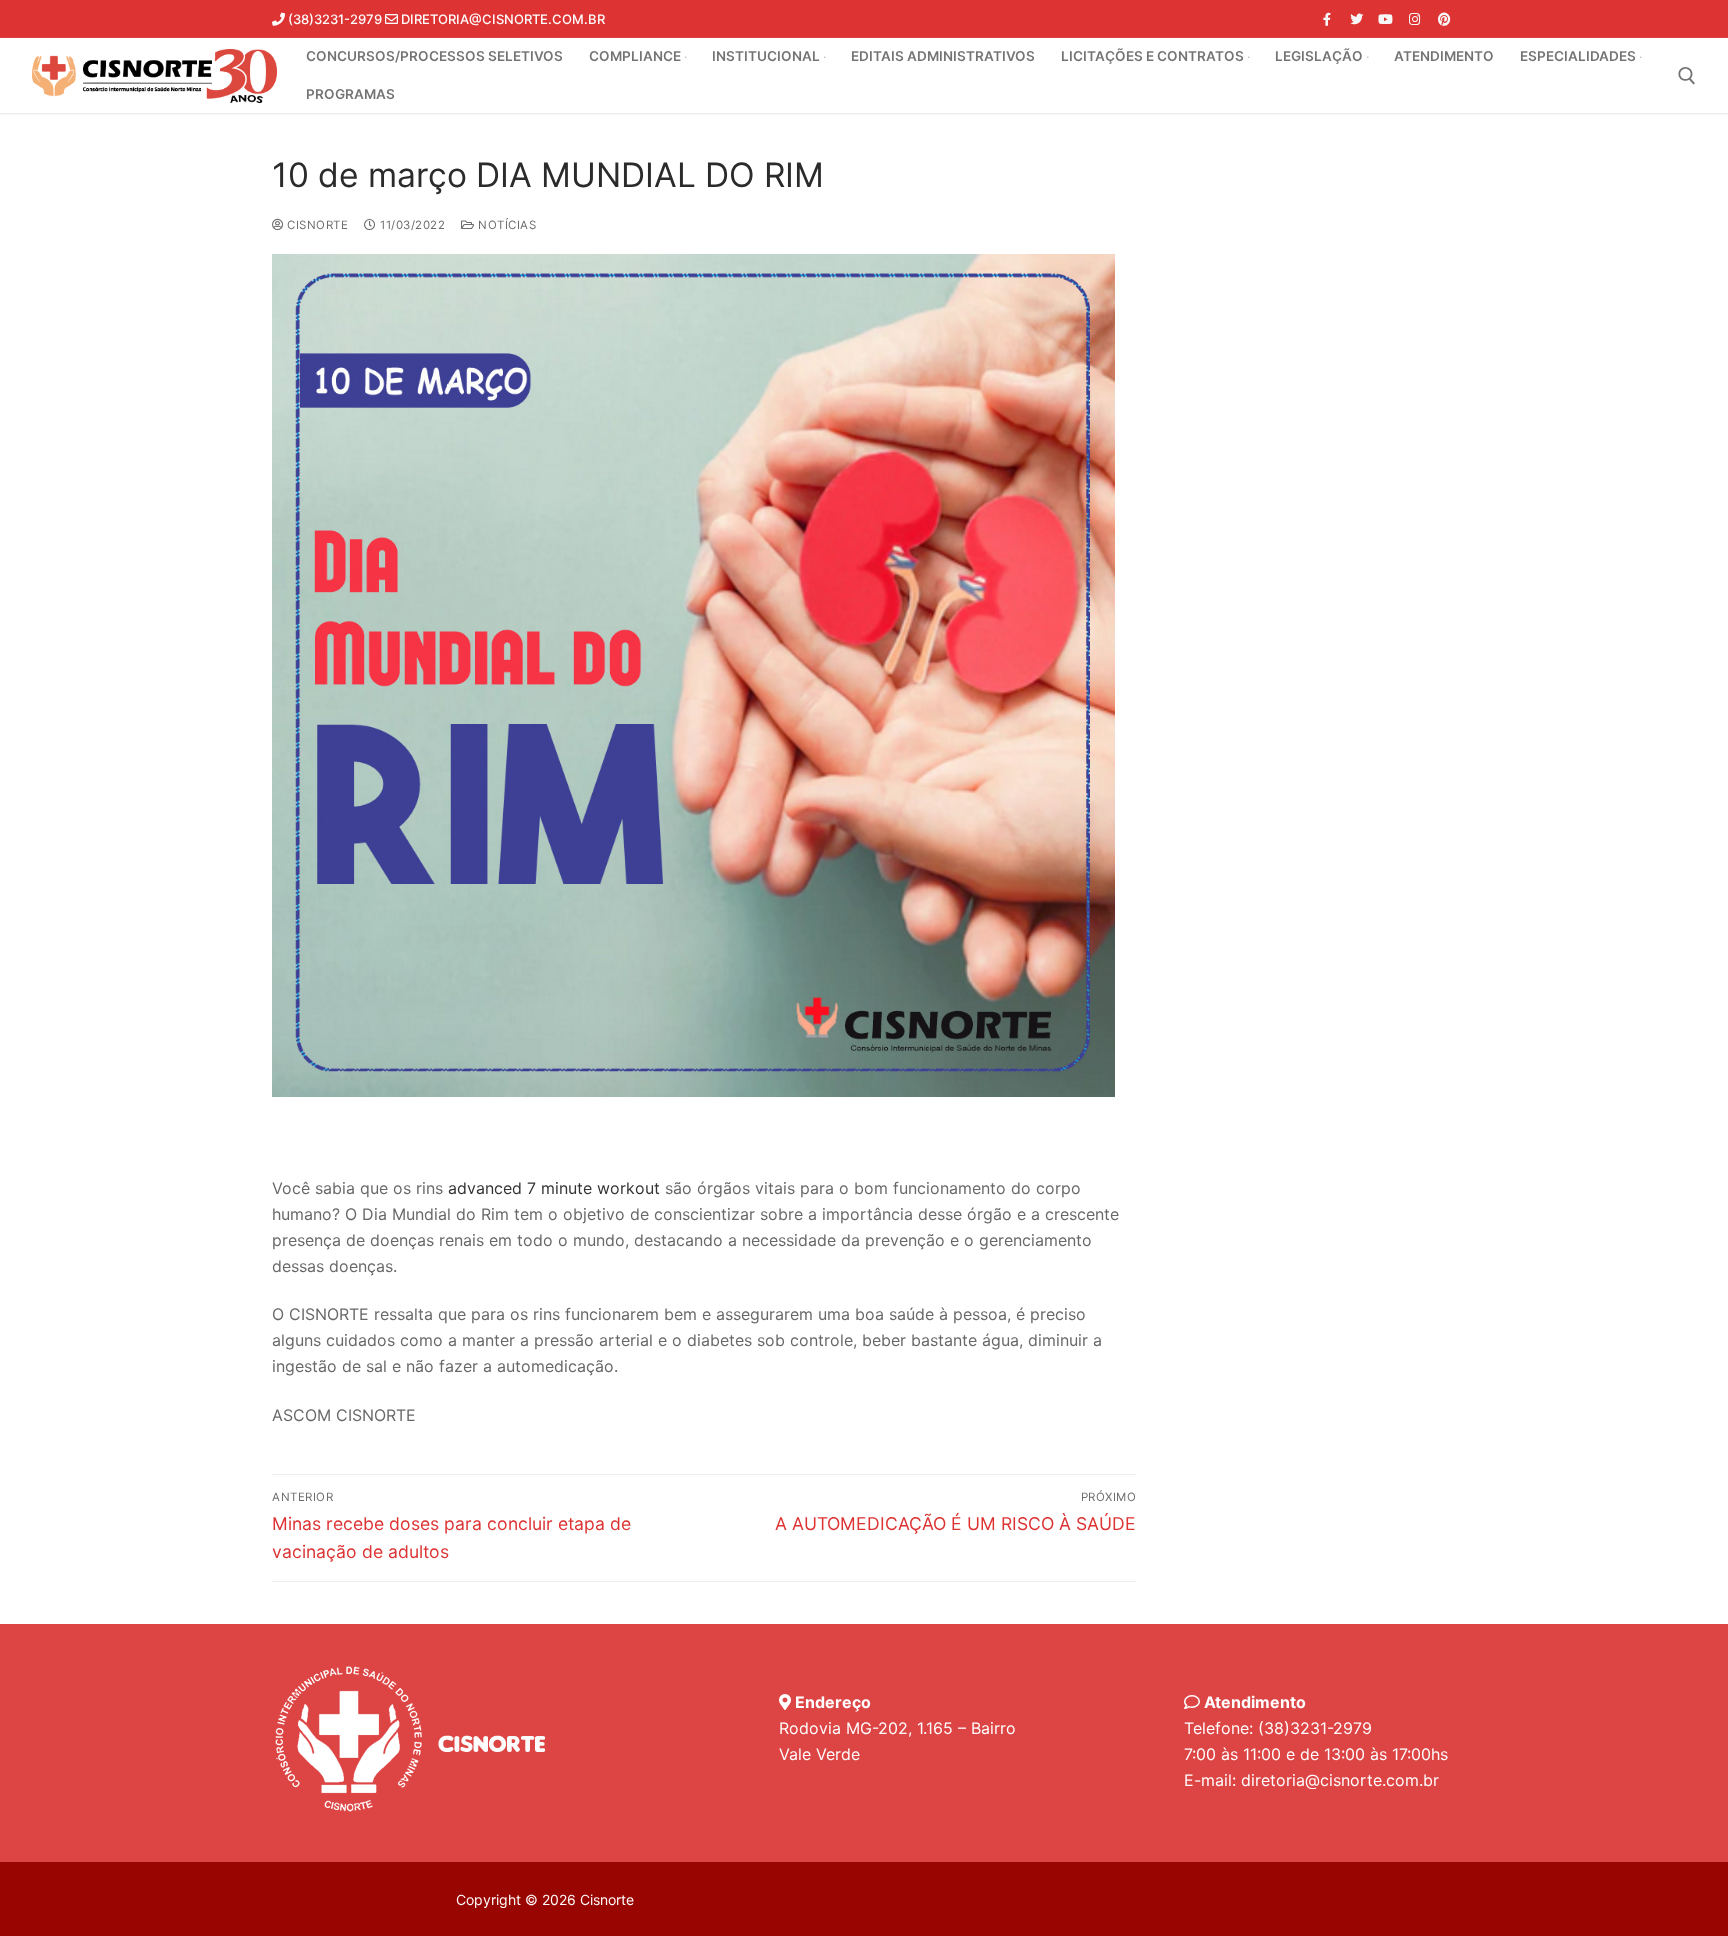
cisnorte (316, 225)
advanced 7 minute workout (554, 1188)
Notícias (505, 225)
